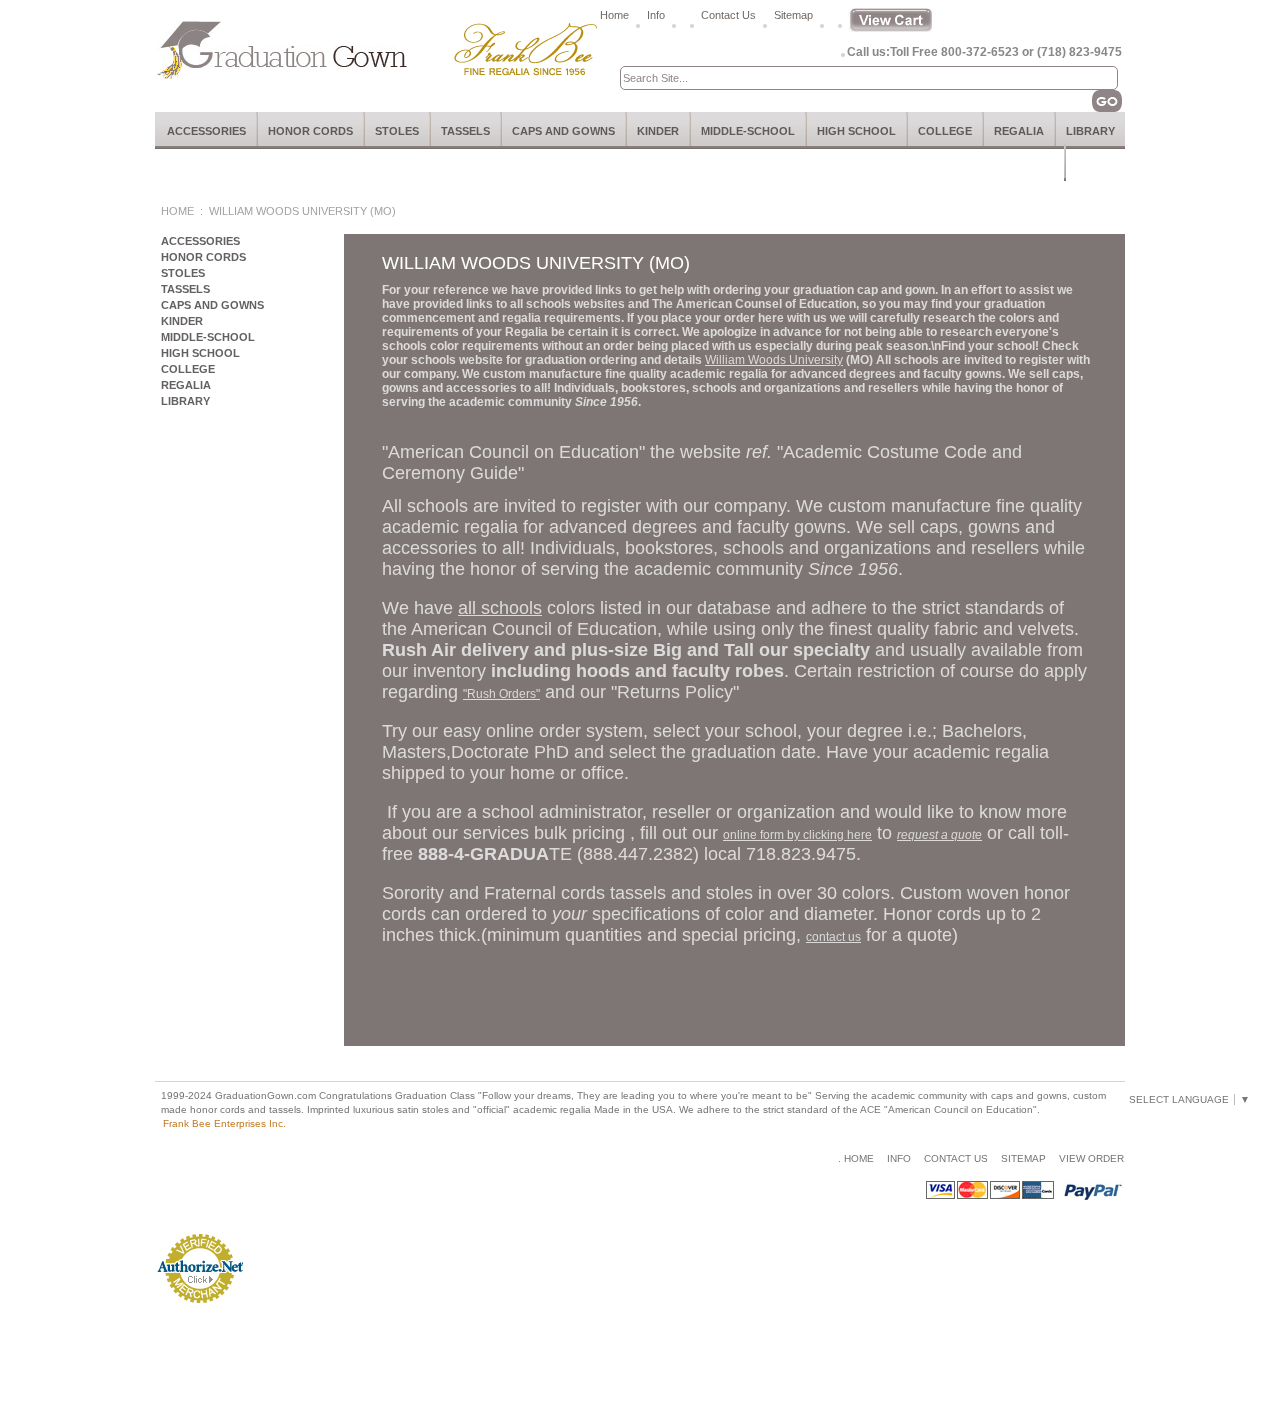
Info (656, 15)
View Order (1091, 1158)
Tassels (465, 131)
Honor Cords (310, 131)
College (945, 131)
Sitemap (793, 15)
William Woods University (774, 360)
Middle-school (748, 131)
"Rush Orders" (501, 694)
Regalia (1019, 131)
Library (1090, 131)
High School (856, 131)
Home (614, 15)
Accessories (206, 131)
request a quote (939, 835)
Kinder (658, 131)
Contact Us (728, 15)
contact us (833, 937)
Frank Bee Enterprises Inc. (224, 1123)
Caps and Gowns (563, 131)
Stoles (397, 131)
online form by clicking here (797, 835)
